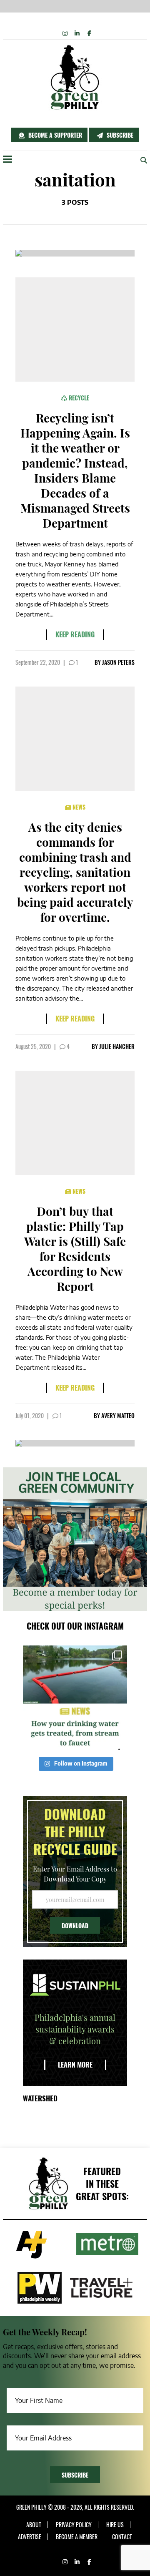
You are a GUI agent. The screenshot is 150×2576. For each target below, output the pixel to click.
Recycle (78, 398)
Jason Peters (118, 662)
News (78, 807)
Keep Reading (75, 634)
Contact (122, 2537)
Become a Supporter (54, 135)
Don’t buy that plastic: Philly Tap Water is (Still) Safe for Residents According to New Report (75, 1249)
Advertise (30, 2537)
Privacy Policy (74, 2525)
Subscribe (119, 135)
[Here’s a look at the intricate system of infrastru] (75, 1698)
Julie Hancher (117, 1046)
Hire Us (115, 2525)
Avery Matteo (118, 1415)
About (34, 2525)
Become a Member (77, 2537)
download (75, 1926)
